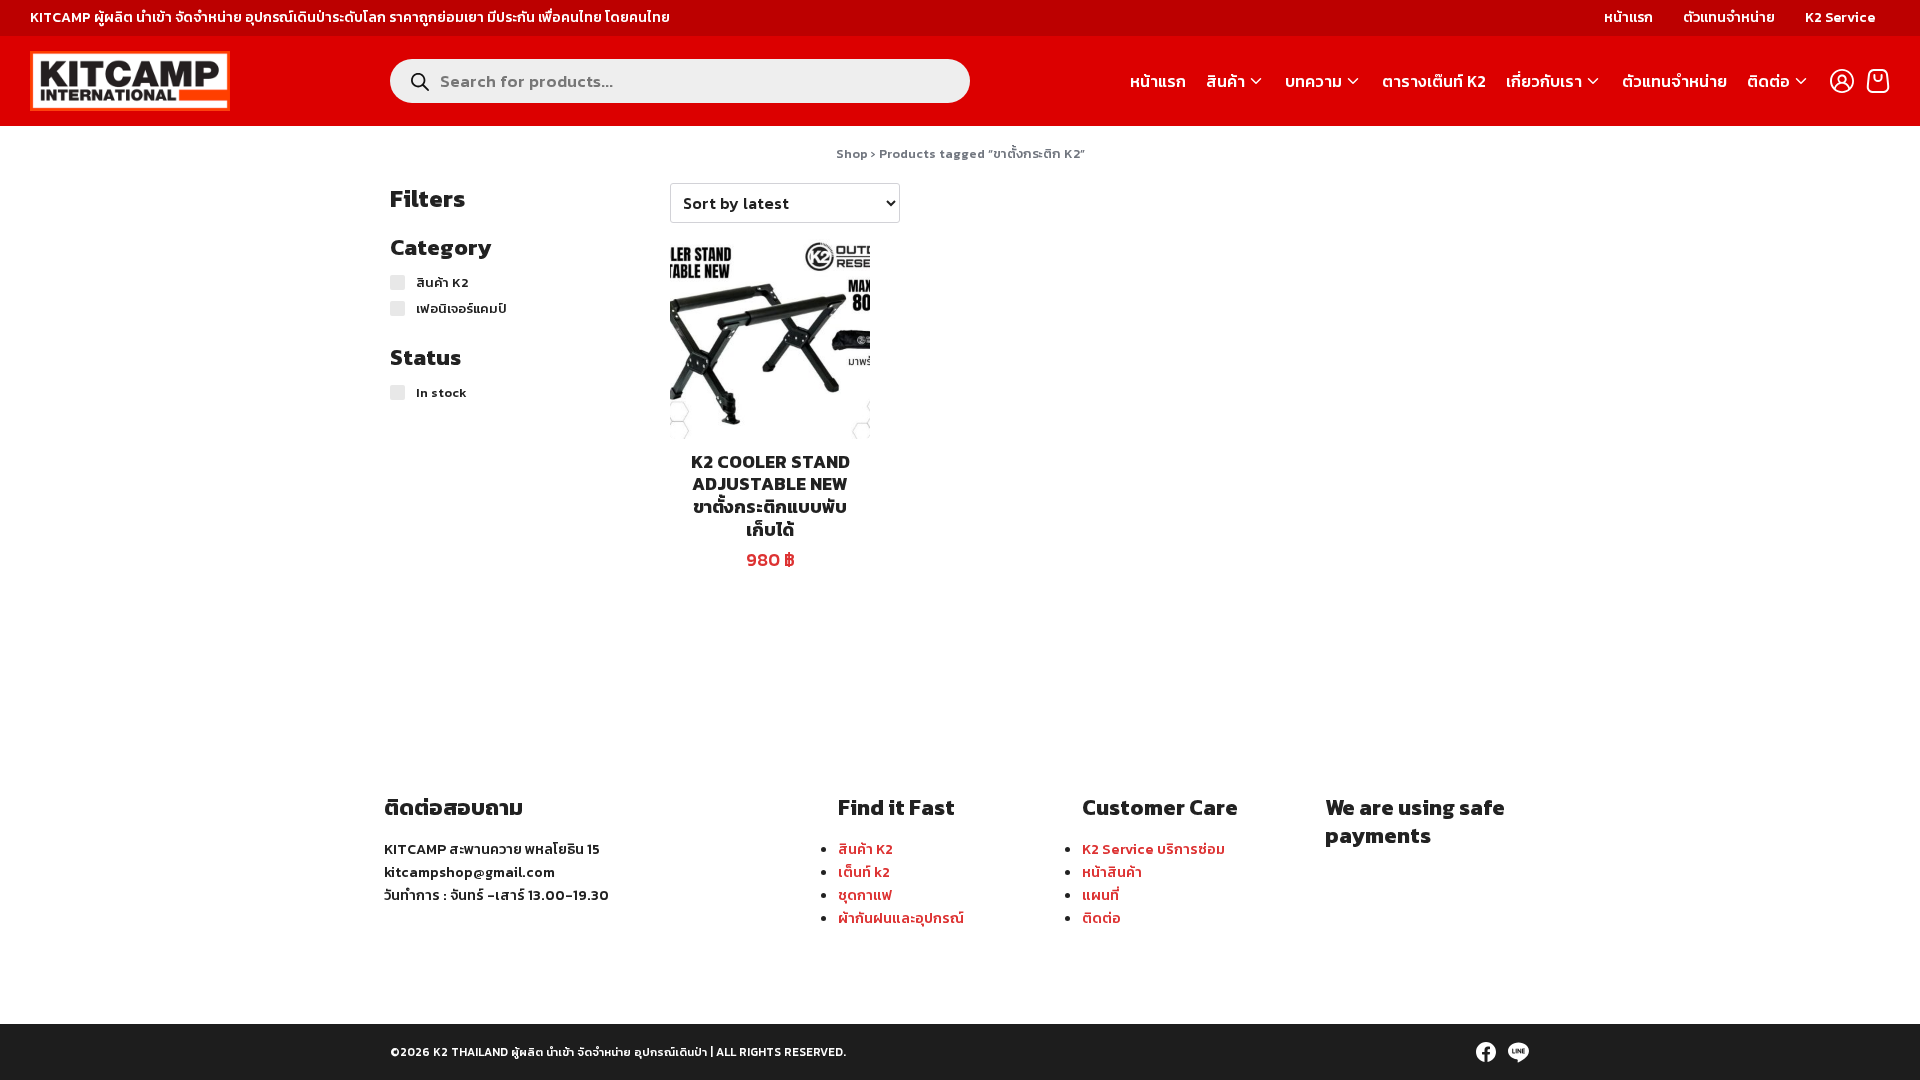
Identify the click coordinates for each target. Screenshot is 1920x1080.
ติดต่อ (1768, 81)
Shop (852, 153)
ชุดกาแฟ (865, 895)
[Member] (1842, 81)
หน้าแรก (1628, 17)
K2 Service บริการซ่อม (1153, 849)
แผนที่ (1100, 895)
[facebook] (1486, 1052)
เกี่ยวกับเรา (1544, 81)
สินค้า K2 (865, 849)
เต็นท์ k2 (864, 872)
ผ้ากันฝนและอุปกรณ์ (901, 918)
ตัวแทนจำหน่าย (1729, 17)
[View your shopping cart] (1878, 81)
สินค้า (1225, 81)
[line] (1518, 1052)
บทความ (1313, 81)
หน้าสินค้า (1112, 872)
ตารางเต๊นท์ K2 (1434, 81)
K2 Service (1840, 17)
